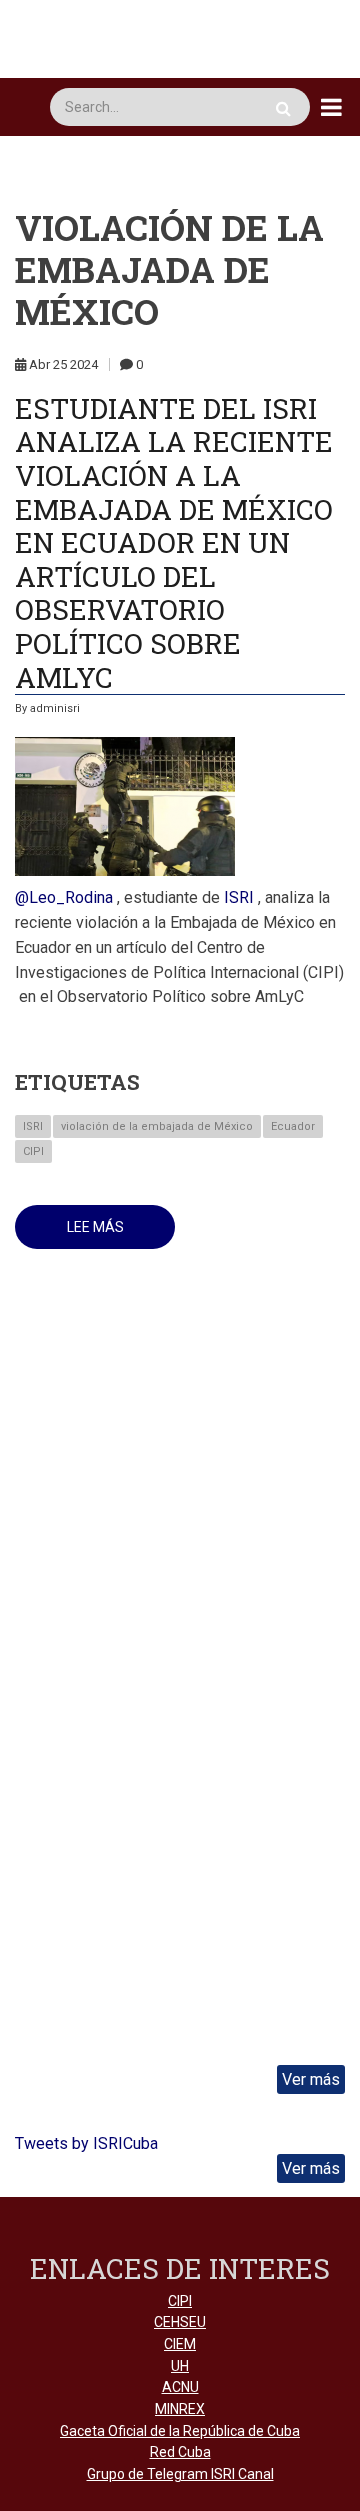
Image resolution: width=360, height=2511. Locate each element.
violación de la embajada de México (157, 1126)
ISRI (33, 1126)
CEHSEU (180, 2322)
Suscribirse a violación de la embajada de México (23, 1337)
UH (180, 2366)
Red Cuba (180, 2452)
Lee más (121, 1234)
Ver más (311, 2079)
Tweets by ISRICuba (86, 2143)
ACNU (180, 2387)
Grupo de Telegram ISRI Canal (180, 2474)
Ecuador (293, 1126)
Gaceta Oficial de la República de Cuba (180, 2431)
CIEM (180, 2344)
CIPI (33, 1151)
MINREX (180, 2409)
